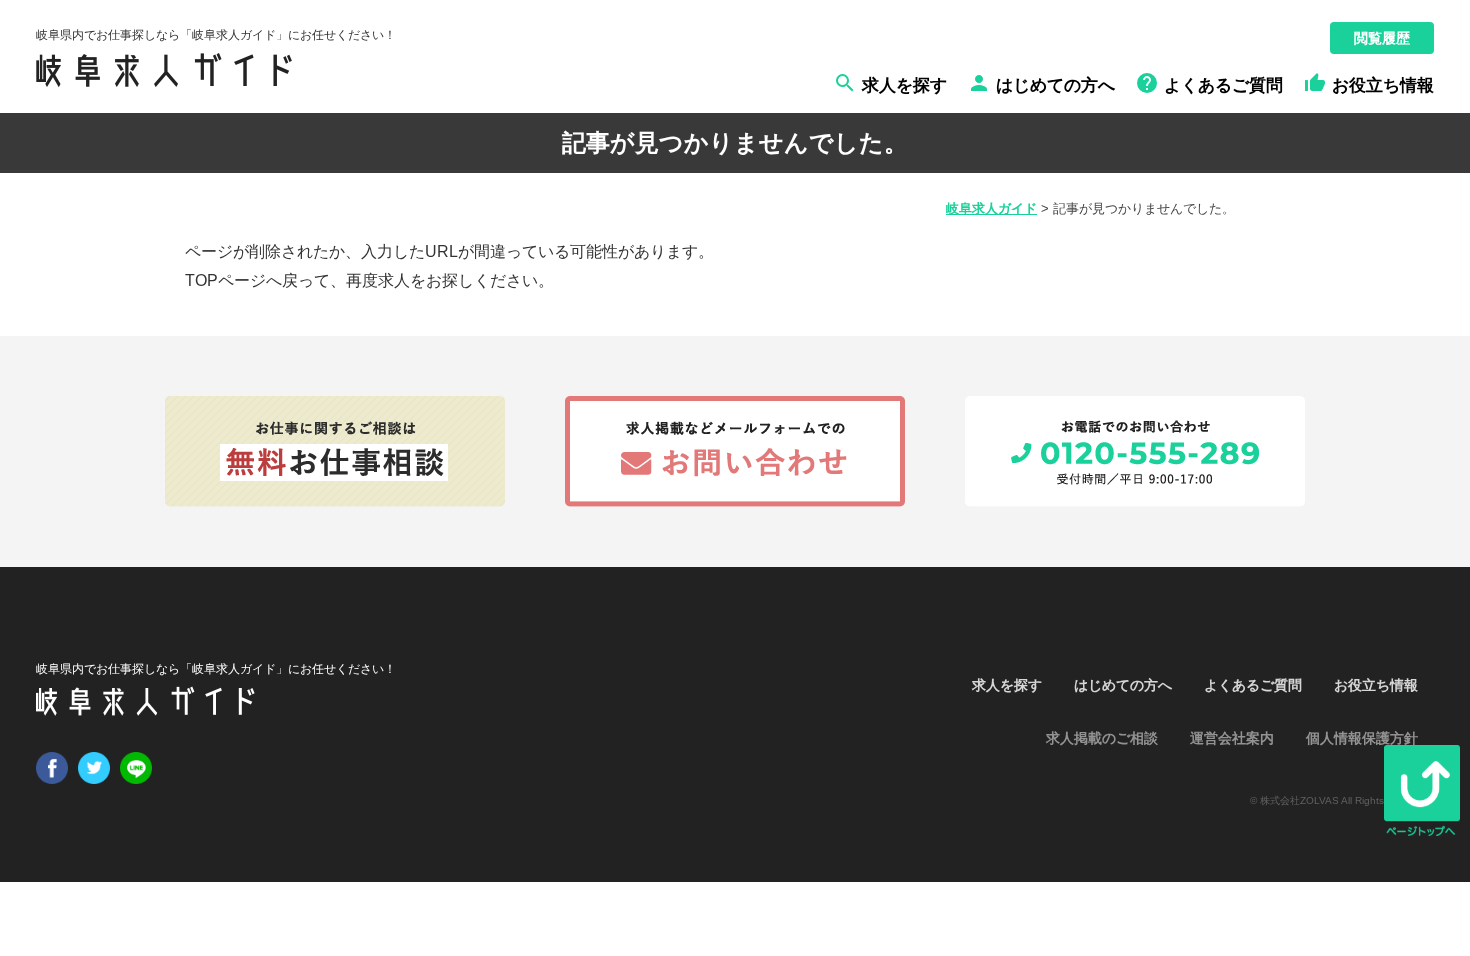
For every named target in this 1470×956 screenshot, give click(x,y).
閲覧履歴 (1382, 38)
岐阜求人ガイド (991, 208)
